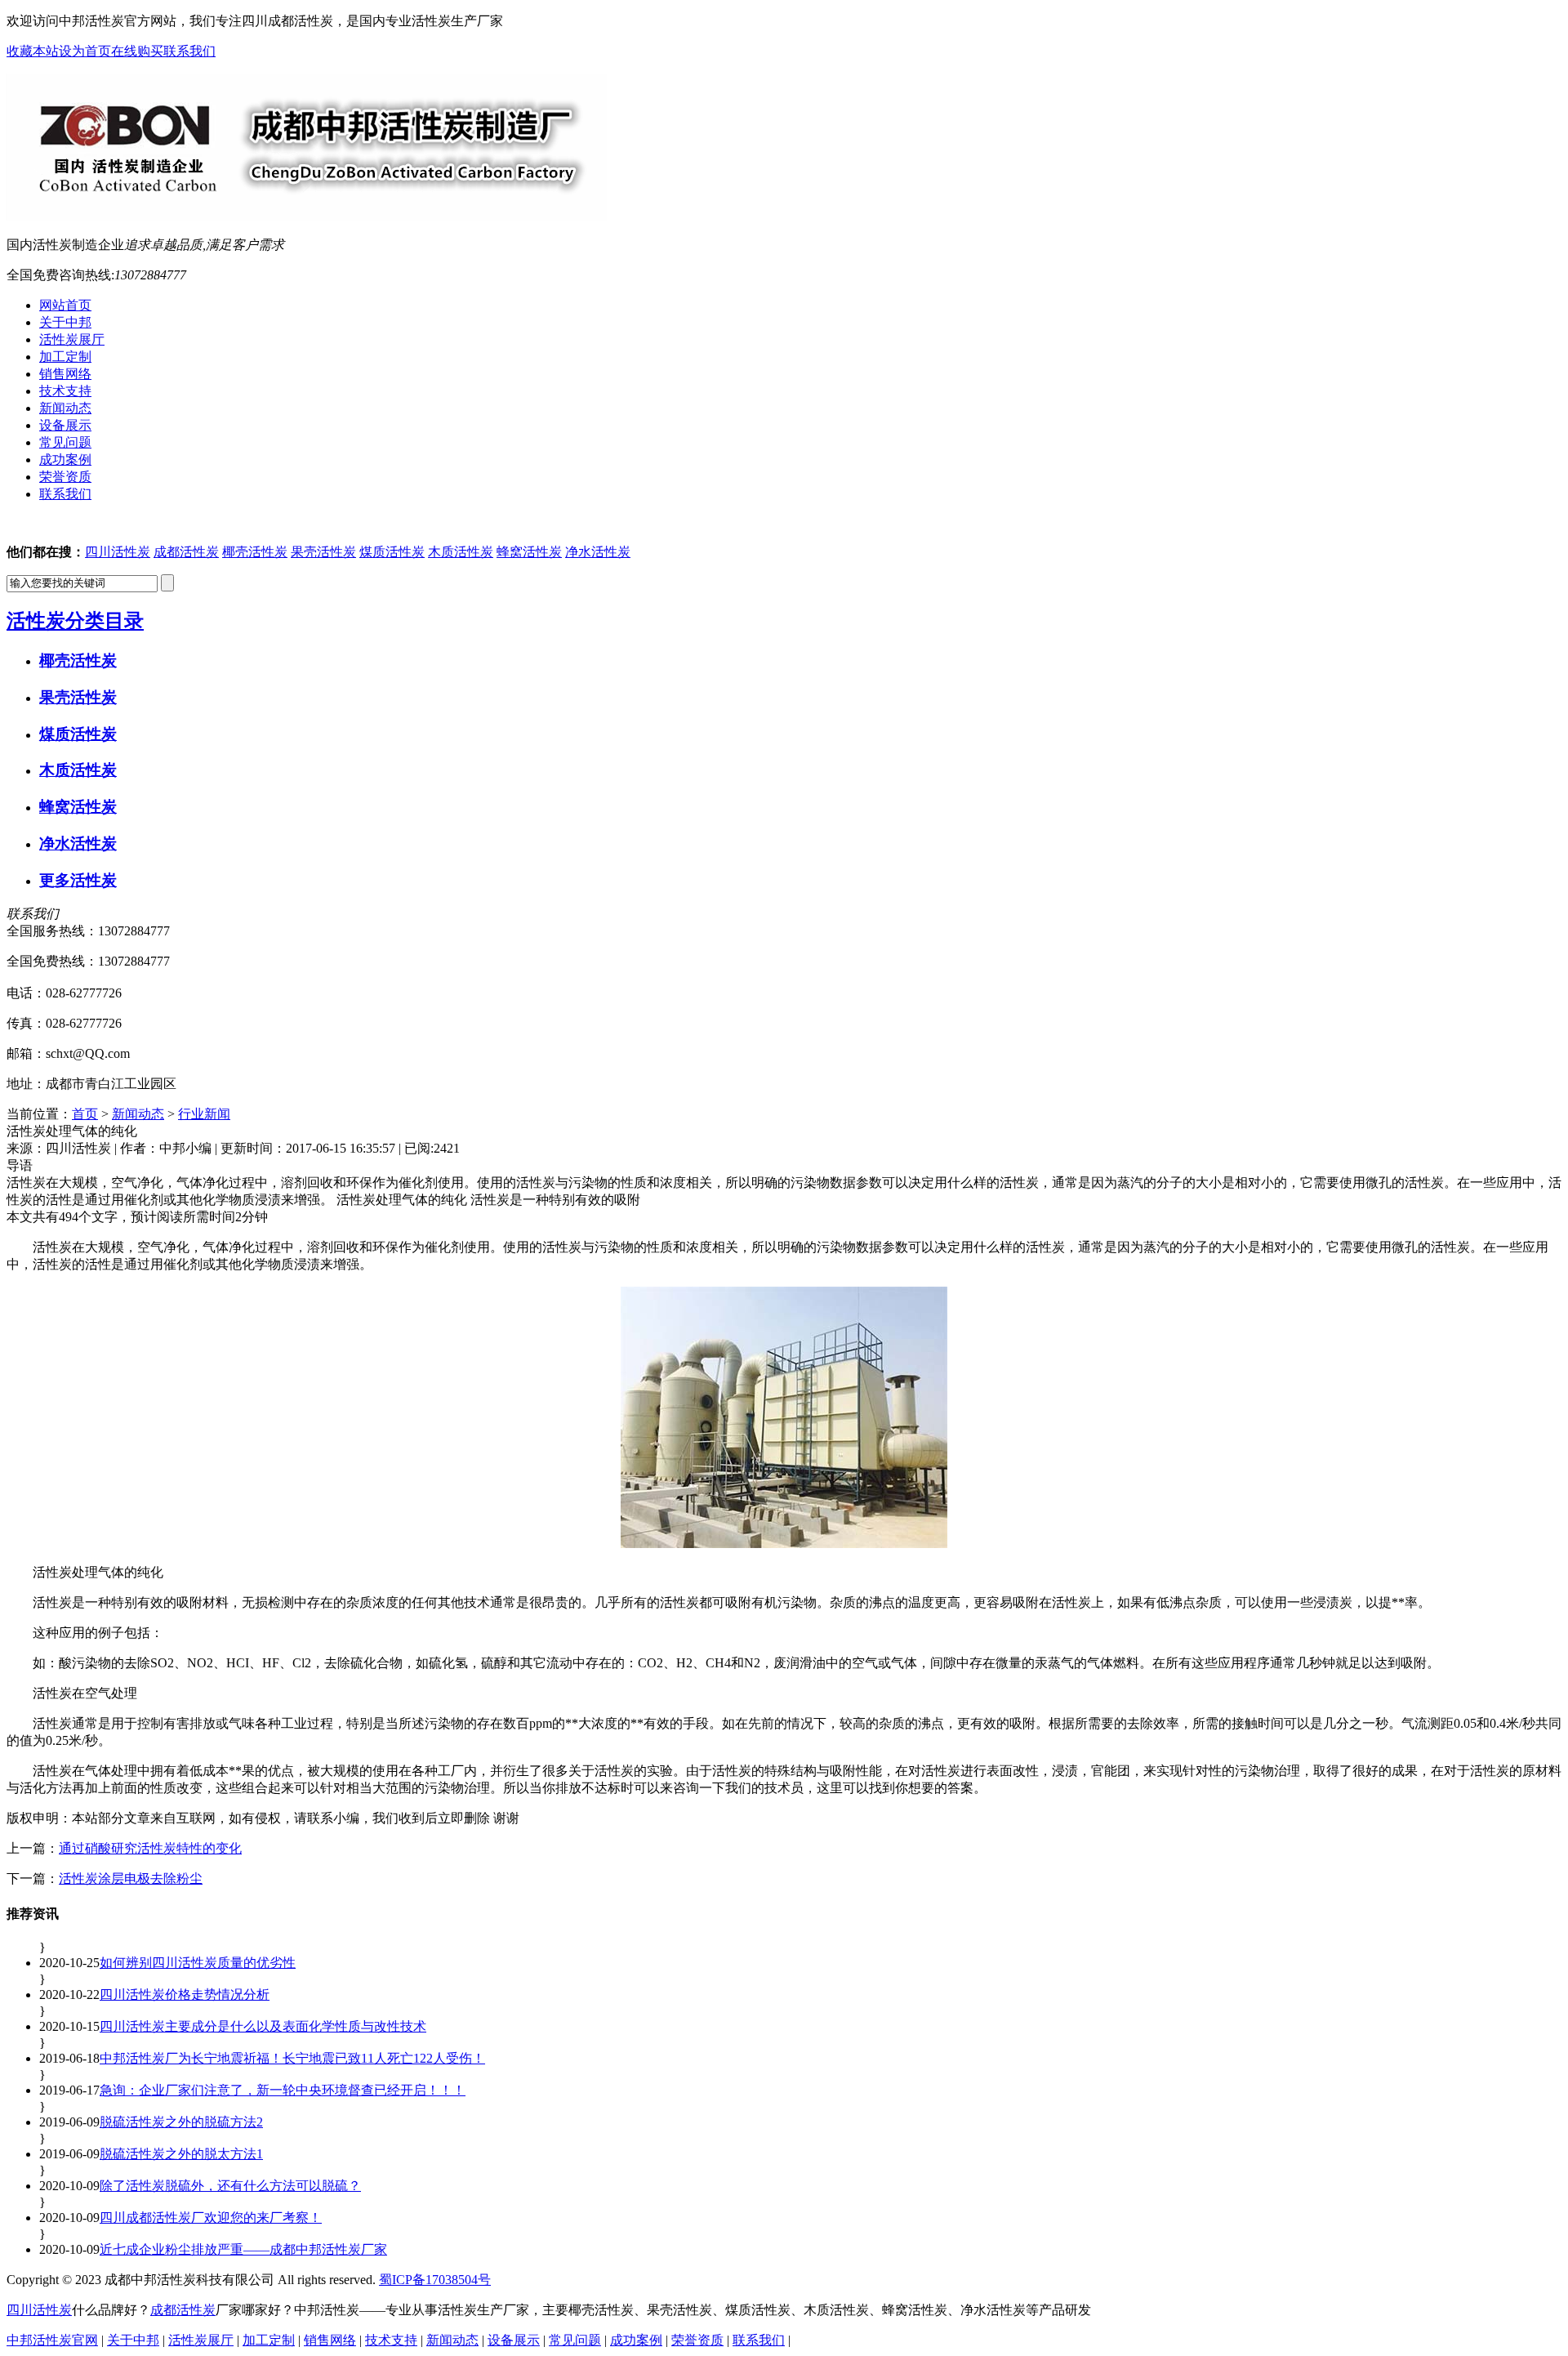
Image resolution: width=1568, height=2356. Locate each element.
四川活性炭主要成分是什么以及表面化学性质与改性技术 (263, 2026)
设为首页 (85, 51)
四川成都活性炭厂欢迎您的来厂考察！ (211, 2218)
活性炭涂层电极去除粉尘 (131, 1879)
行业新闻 (204, 1114)
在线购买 (137, 51)
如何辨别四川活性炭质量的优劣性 (198, 1963)
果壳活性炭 (323, 552)
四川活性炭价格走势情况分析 (185, 1995)
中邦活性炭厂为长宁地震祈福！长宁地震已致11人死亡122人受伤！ (292, 2058)
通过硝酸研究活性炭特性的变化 (150, 1848)
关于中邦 (133, 2340)
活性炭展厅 (201, 2340)
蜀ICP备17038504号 (435, 2280)
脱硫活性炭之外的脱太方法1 (181, 2154)
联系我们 (189, 51)
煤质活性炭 (392, 552)
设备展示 (514, 2340)
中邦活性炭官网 (52, 2340)
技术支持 (391, 2340)
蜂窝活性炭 (529, 552)
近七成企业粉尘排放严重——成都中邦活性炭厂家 (243, 2249)
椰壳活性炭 (255, 552)
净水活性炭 (598, 552)
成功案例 (636, 2340)
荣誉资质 (697, 2340)
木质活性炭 (461, 552)
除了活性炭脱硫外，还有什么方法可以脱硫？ (230, 2186)
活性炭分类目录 (75, 621)
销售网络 (330, 2340)
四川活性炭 (118, 552)
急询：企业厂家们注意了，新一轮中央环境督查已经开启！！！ (283, 2090)
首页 (85, 1114)
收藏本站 (33, 51)
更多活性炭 (78, 880)
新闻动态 (138, 1114)
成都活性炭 (186, 552)
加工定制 (269, 2340)
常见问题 (575, 2340)
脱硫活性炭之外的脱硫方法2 (181, 2122)
